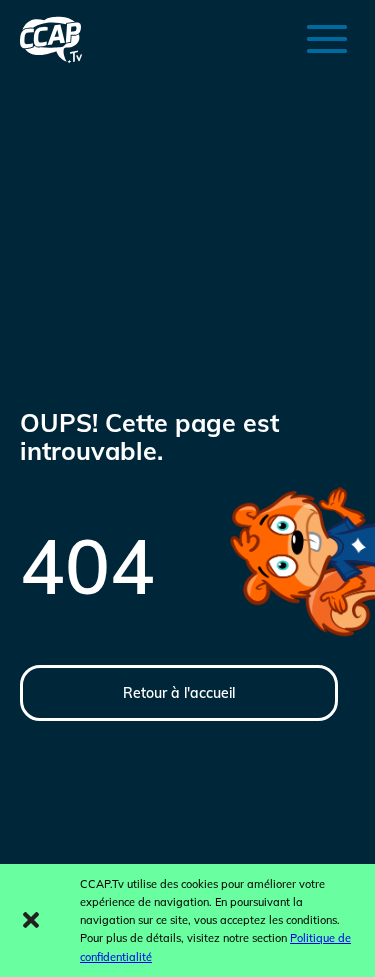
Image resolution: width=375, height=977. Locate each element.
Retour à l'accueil (179, 693)
